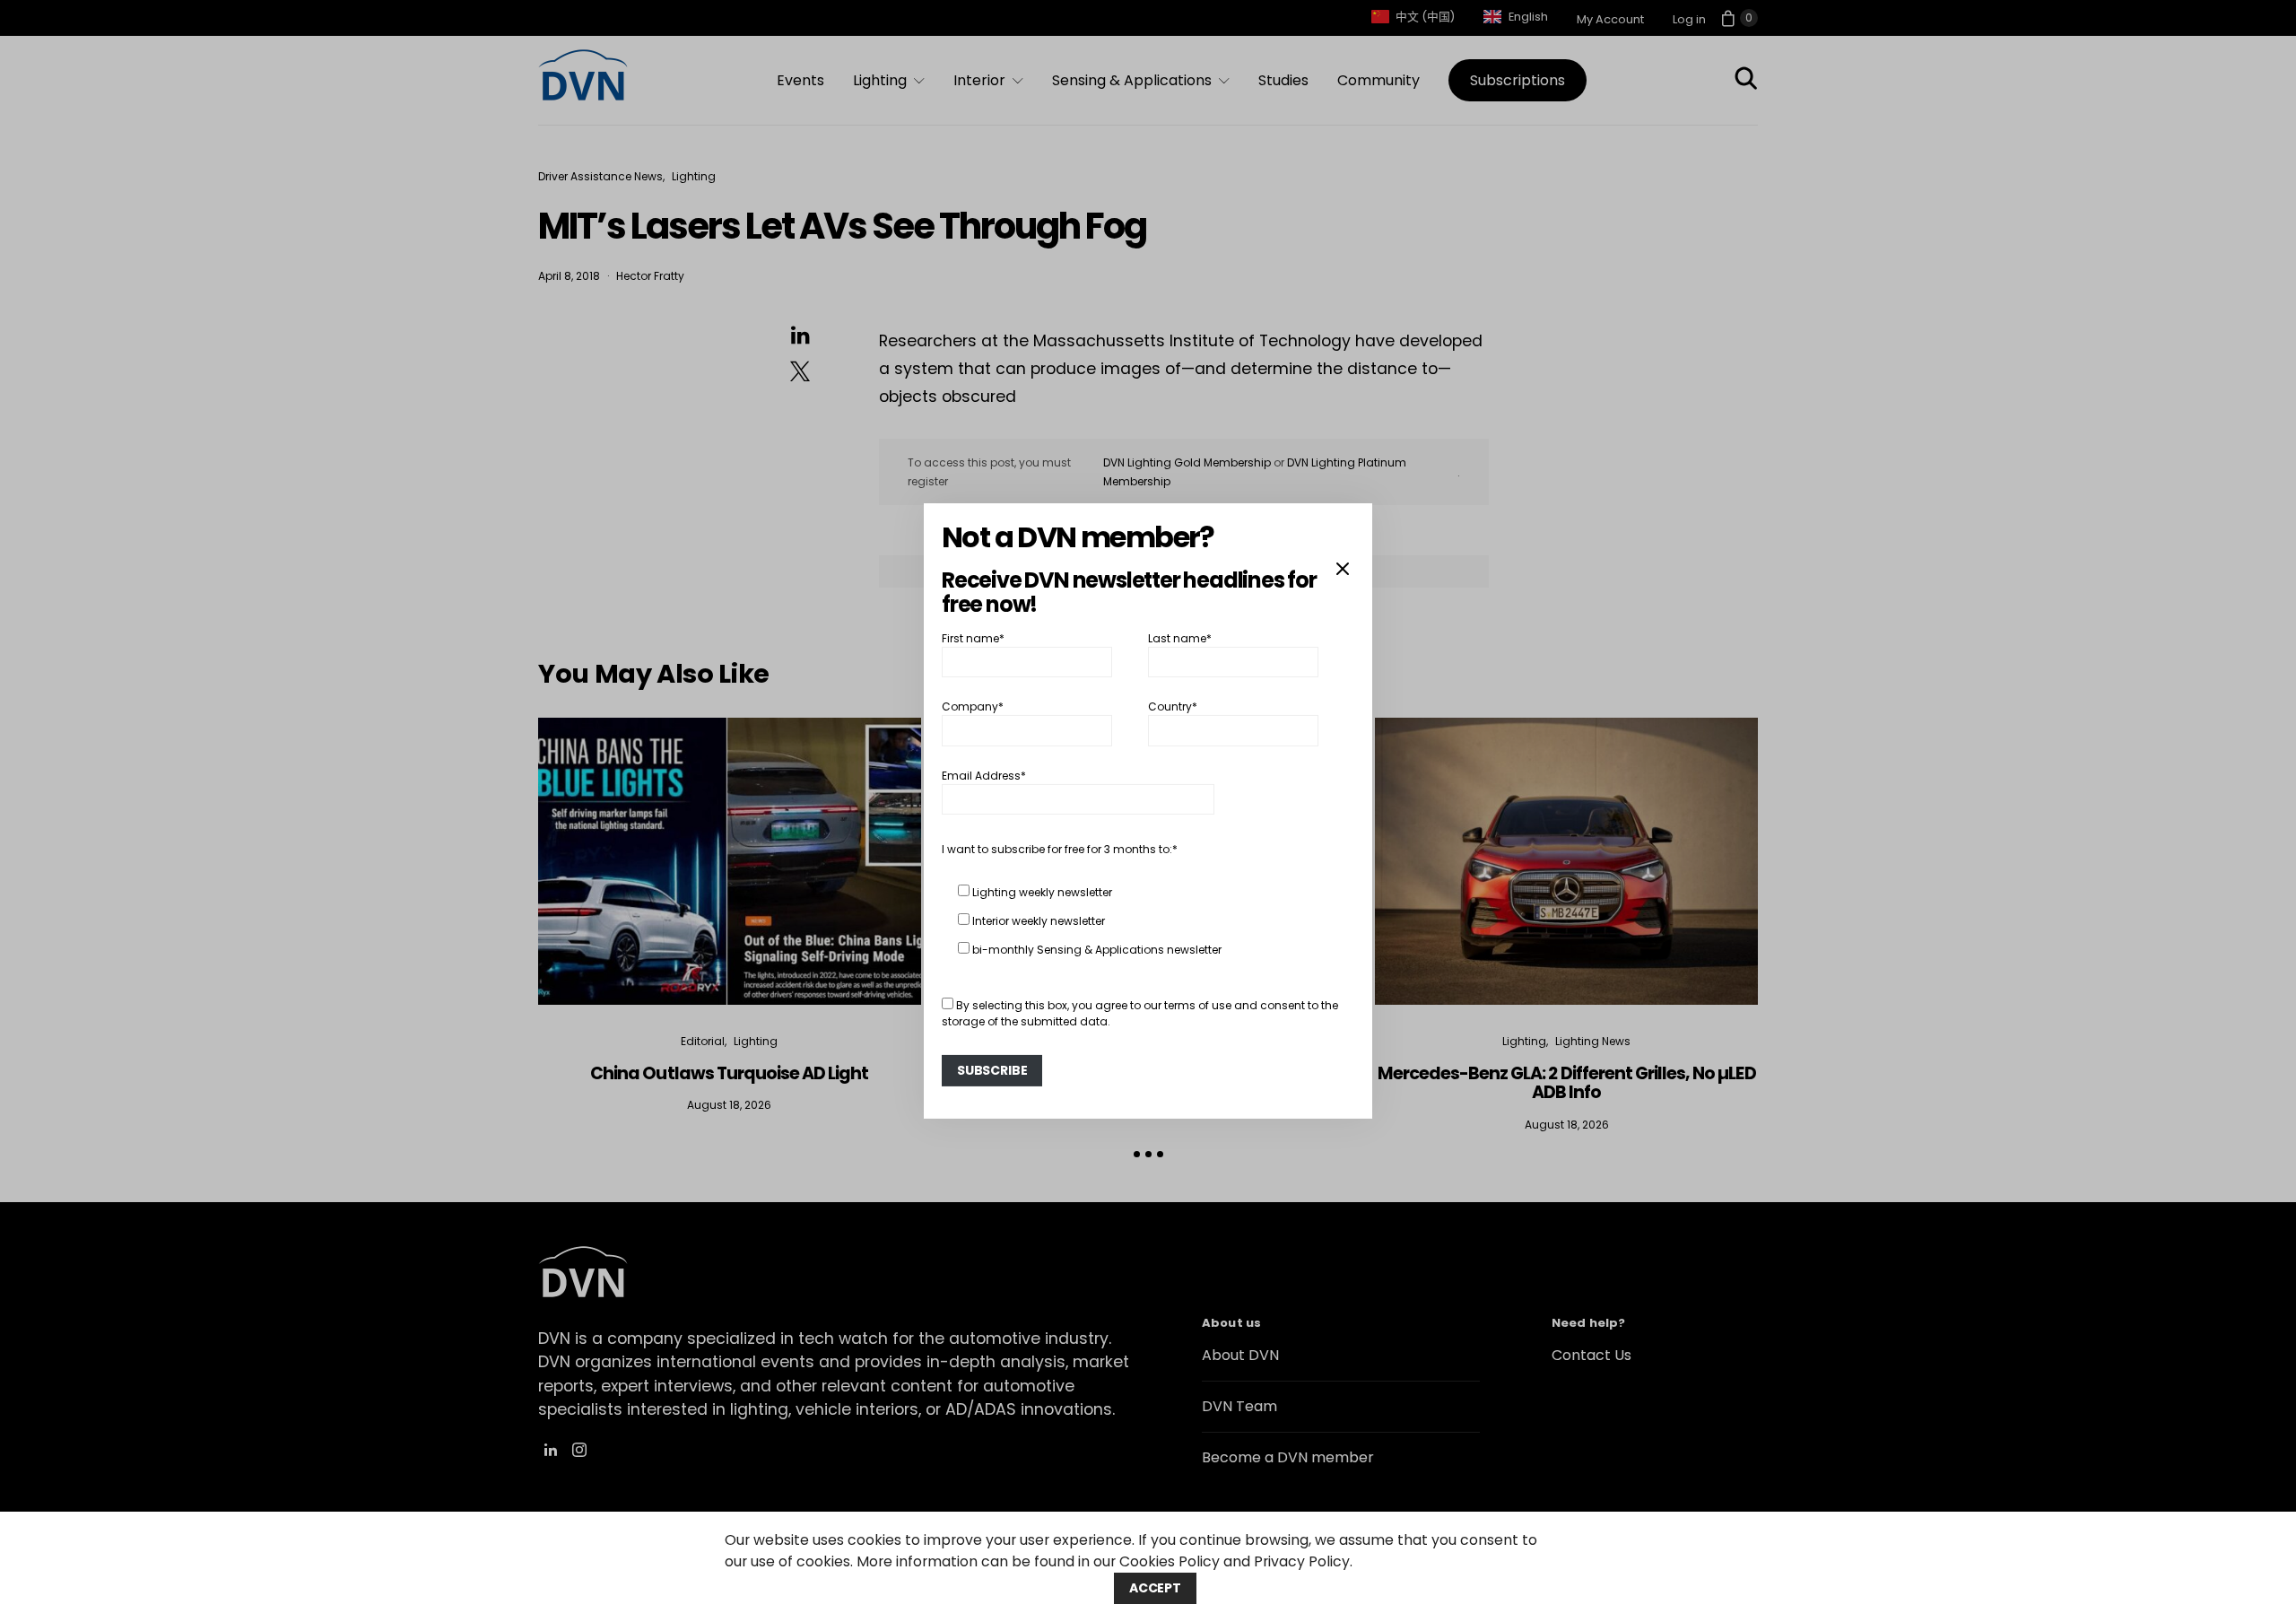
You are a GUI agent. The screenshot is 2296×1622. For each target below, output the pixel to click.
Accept (1155, 1588)
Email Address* (984, 776)
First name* (973, 638)
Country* (1173, 706)
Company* (973, 706)
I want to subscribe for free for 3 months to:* (1060, 849)
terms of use (1198, 1005)
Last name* (1180, 638)
